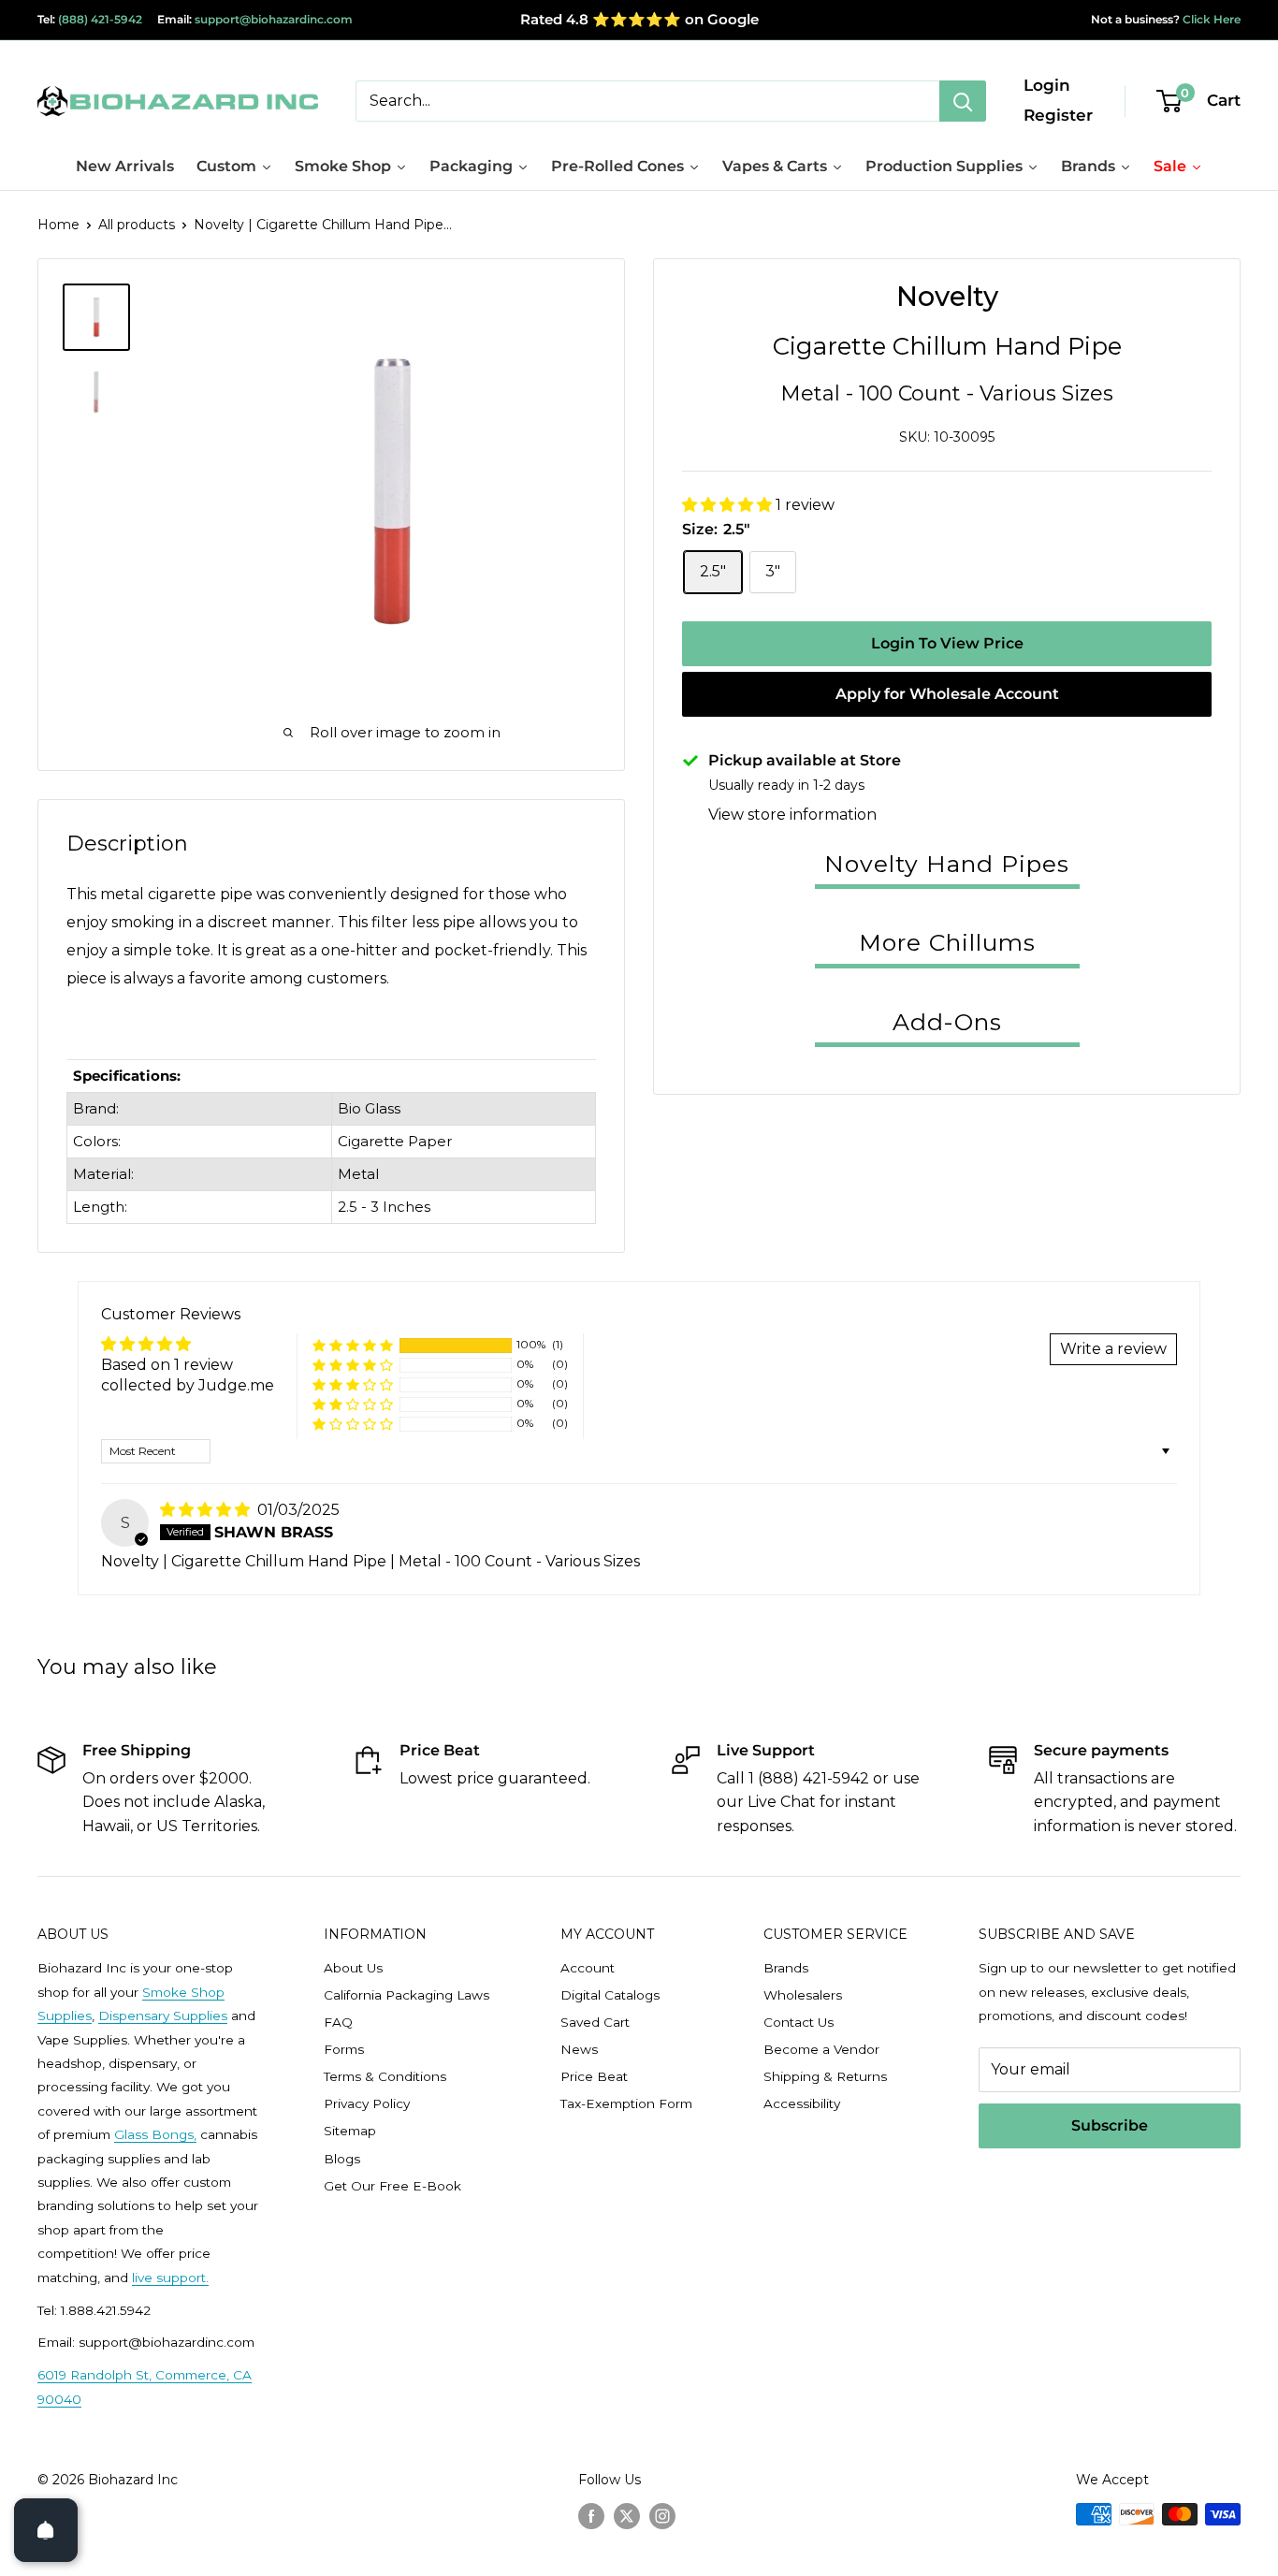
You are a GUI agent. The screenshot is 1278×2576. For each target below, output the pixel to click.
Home (58, 225)
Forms (344, 2049)
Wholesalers (803, 1995)
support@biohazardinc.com (274, 19)
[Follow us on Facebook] (591, 2516)
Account (588, 1968)
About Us (353, 1968)
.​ (207, 2278)
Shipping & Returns (825, 2076)
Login (1047, 85)
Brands (786, 1968)
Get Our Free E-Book (392, 2186)
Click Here (1210, 19)
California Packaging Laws (407, 1995)
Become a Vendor (821, 2049)
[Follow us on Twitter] (627, 2516)
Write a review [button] (1113, 1349)
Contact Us (799, 2022)
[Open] (46, 2530)
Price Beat (594, 2076)
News (579, 2049)
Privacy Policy (367, 2103)
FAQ (338, 2022)
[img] (207, 1510)
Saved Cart (595, 2022)
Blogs (342, 2159)
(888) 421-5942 (100, 19)
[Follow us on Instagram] (662, 2516)
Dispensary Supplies (163, 2016)
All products (137, 225)
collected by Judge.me (188, 1385)
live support (169, 2278)
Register (1058, 115)
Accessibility (802, 2103)
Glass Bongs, (155, 2134)
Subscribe (1110, 2125)
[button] (729, 505)
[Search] (963, 101)
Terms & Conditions (385, 2076)
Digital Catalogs (610, 1995)
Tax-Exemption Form (626, 2103)
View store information (792, 815)
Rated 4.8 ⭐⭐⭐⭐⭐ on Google (639, 19)
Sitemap (350, 2131)
